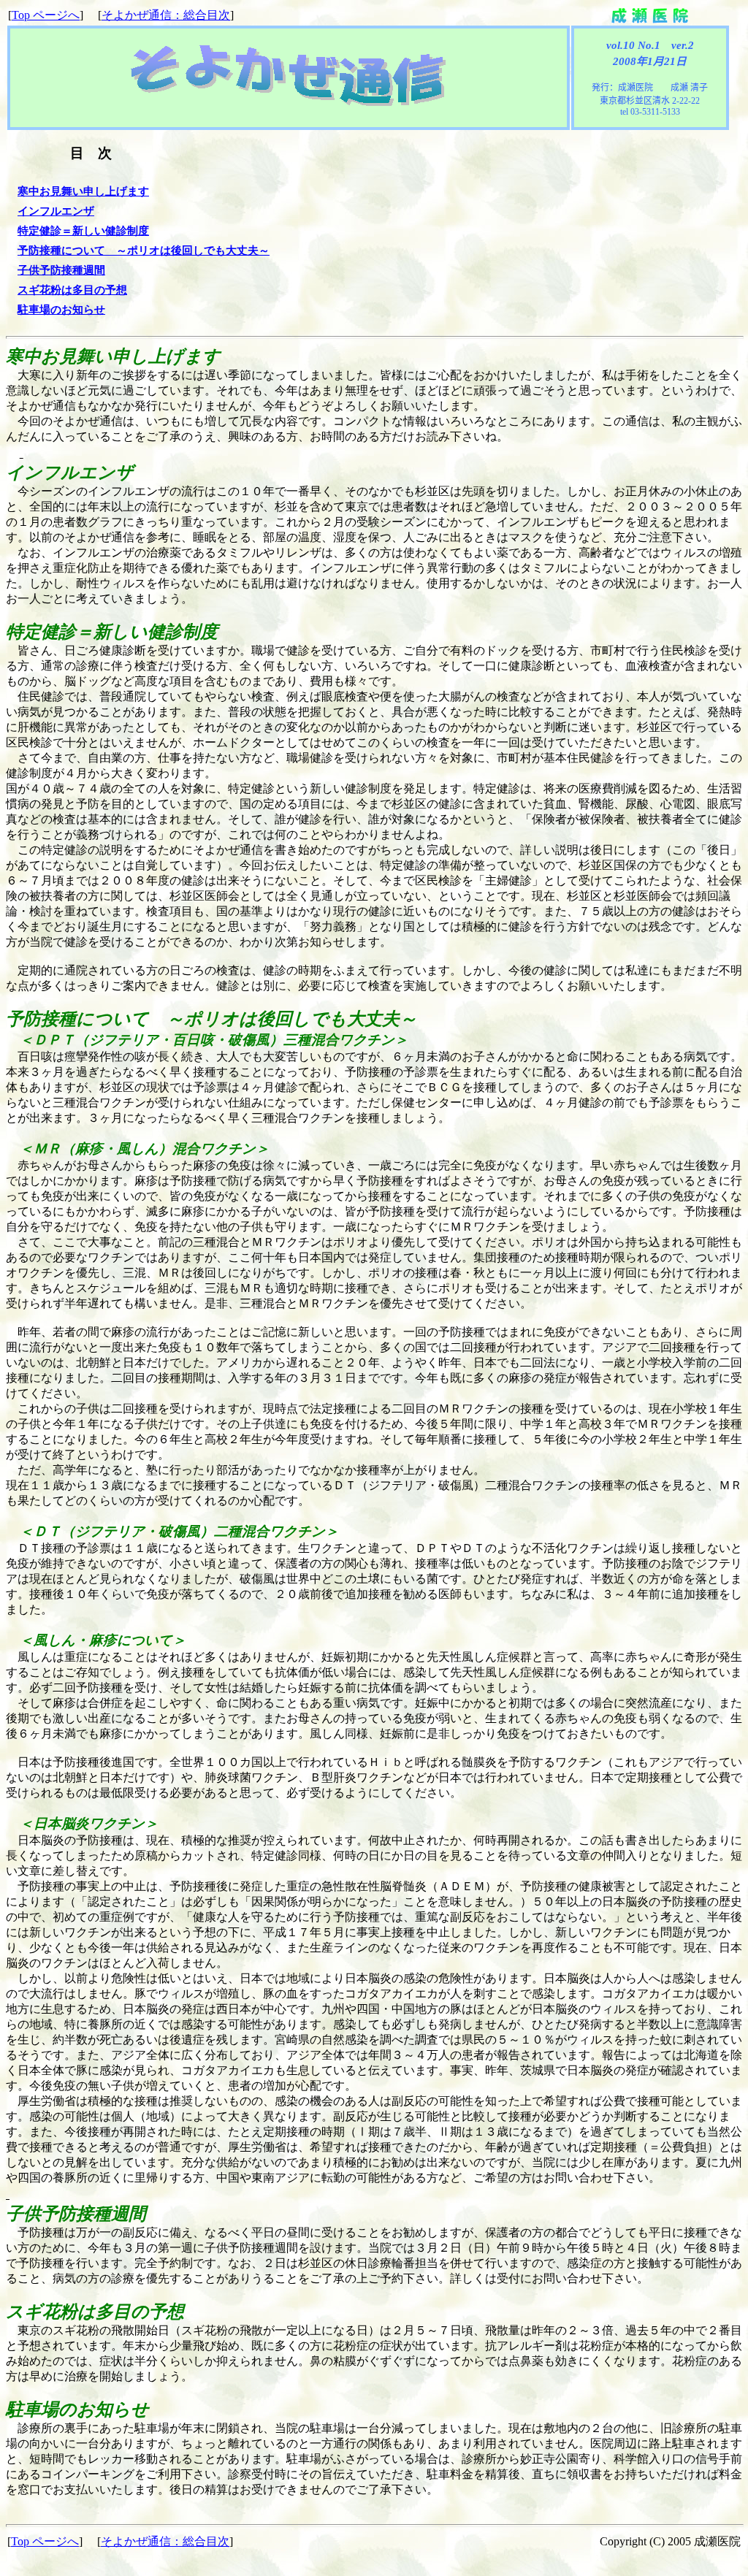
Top (46, 15)
